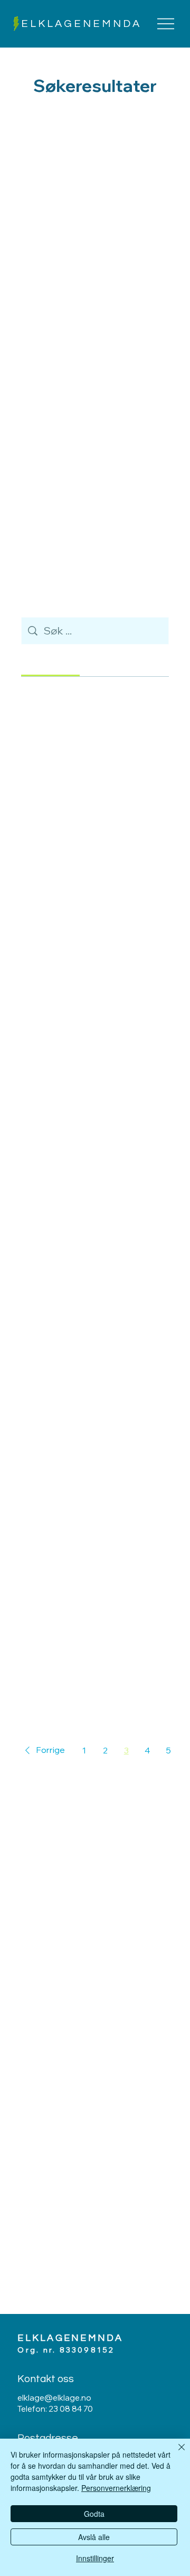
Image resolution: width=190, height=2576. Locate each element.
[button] (43, 1750)
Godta (94, 2514)
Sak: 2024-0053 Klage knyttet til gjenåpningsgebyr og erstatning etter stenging (91, 763)
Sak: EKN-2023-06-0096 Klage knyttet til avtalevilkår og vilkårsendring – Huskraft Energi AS (93, 1009)
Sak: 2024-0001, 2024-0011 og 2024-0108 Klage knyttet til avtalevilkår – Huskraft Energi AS (92, 1336)
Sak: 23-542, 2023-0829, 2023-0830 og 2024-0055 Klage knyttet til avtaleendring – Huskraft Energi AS (91, 1254)
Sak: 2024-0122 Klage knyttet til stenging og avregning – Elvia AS (91, 927)
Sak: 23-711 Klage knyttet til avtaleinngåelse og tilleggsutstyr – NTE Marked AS (88, 1581)
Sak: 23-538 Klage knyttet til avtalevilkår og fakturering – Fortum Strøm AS (88, 1663)
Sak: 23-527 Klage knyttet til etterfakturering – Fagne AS (89, 1171)
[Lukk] (175, 2453)
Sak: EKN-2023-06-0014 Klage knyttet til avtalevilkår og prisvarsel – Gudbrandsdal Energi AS (93, 1499)
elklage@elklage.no (54, 2398)
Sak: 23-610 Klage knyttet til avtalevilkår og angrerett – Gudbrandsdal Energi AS (88, 1417)
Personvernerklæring (116, 2488)
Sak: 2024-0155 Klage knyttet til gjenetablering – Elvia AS (91, 844)
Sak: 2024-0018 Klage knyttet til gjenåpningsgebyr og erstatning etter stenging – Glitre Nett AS (91, 1090)
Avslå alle (94, 2537)
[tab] (50, 662)
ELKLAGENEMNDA (81, 24)
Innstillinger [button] (95, 2558)
